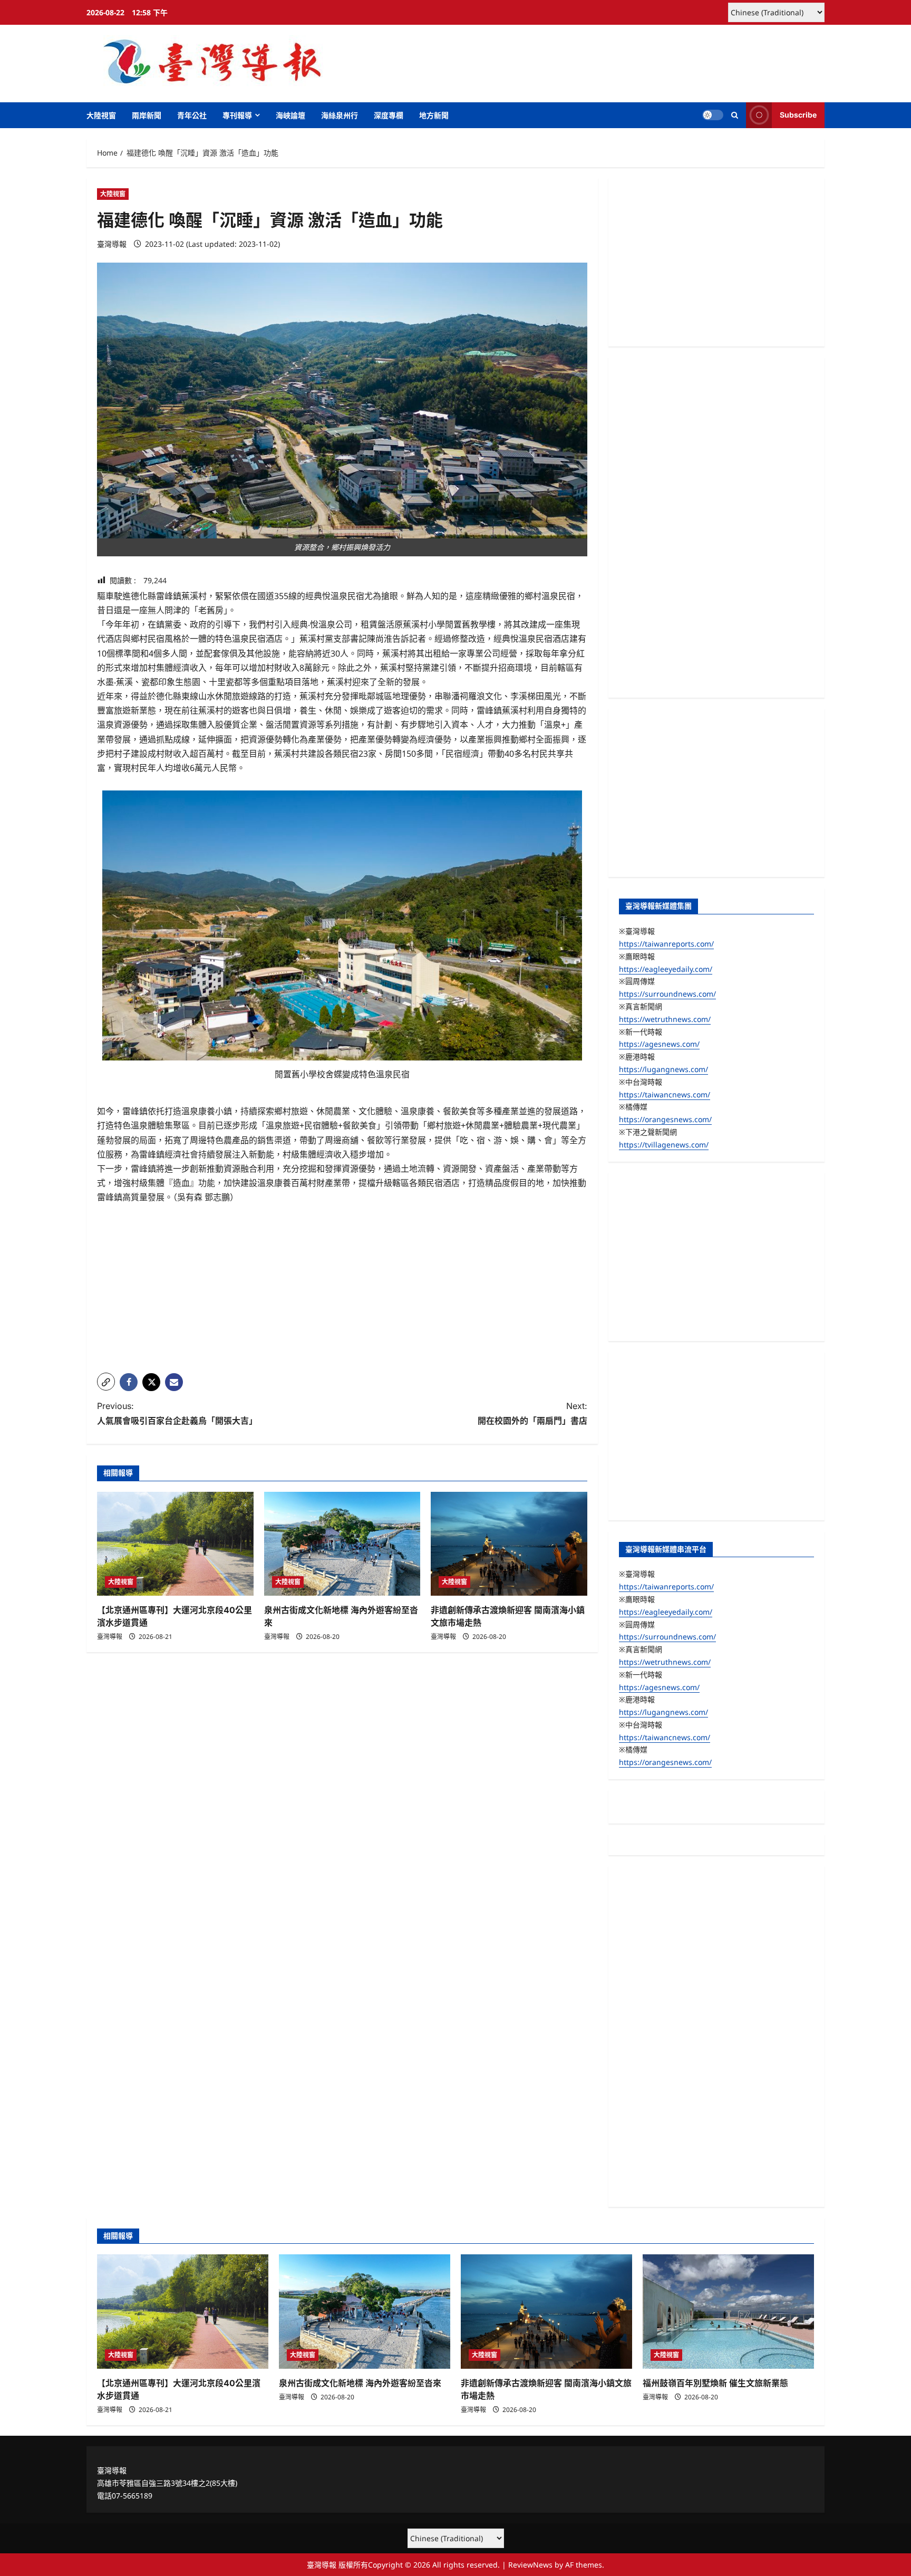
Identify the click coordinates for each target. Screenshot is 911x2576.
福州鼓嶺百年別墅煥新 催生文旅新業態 (715, 2383)
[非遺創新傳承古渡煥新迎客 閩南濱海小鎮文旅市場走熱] (509, 1544)
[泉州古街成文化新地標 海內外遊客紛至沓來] (342, 1544)
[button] (735, 115)
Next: (532, 1413)
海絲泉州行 (340, 115)
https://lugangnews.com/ (663, 1069)
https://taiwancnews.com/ (665, 1094)
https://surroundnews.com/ (667, 994)
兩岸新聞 (147, 115)
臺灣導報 (112, 244)
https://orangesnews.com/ (665, 1119)
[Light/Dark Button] (713, 115)
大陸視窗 (101, 115)
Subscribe (798, 115)
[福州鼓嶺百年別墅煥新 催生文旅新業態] (728, 2312)
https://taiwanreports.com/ (666, 944)
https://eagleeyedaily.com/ (666, 969)
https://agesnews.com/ (659, 1044)
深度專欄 (389, 115)
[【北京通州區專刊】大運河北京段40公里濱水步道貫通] (175, 1544)
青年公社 (192, 115)
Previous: (177, 1413)
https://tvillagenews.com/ (664, 1145)
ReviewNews (530, 2565)
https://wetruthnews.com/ (665, 1019)
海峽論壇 (290, 115)
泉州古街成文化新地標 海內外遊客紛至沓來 (360, 2383)
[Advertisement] (342, 1291)
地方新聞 (434, 115)
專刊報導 (237, 115)
